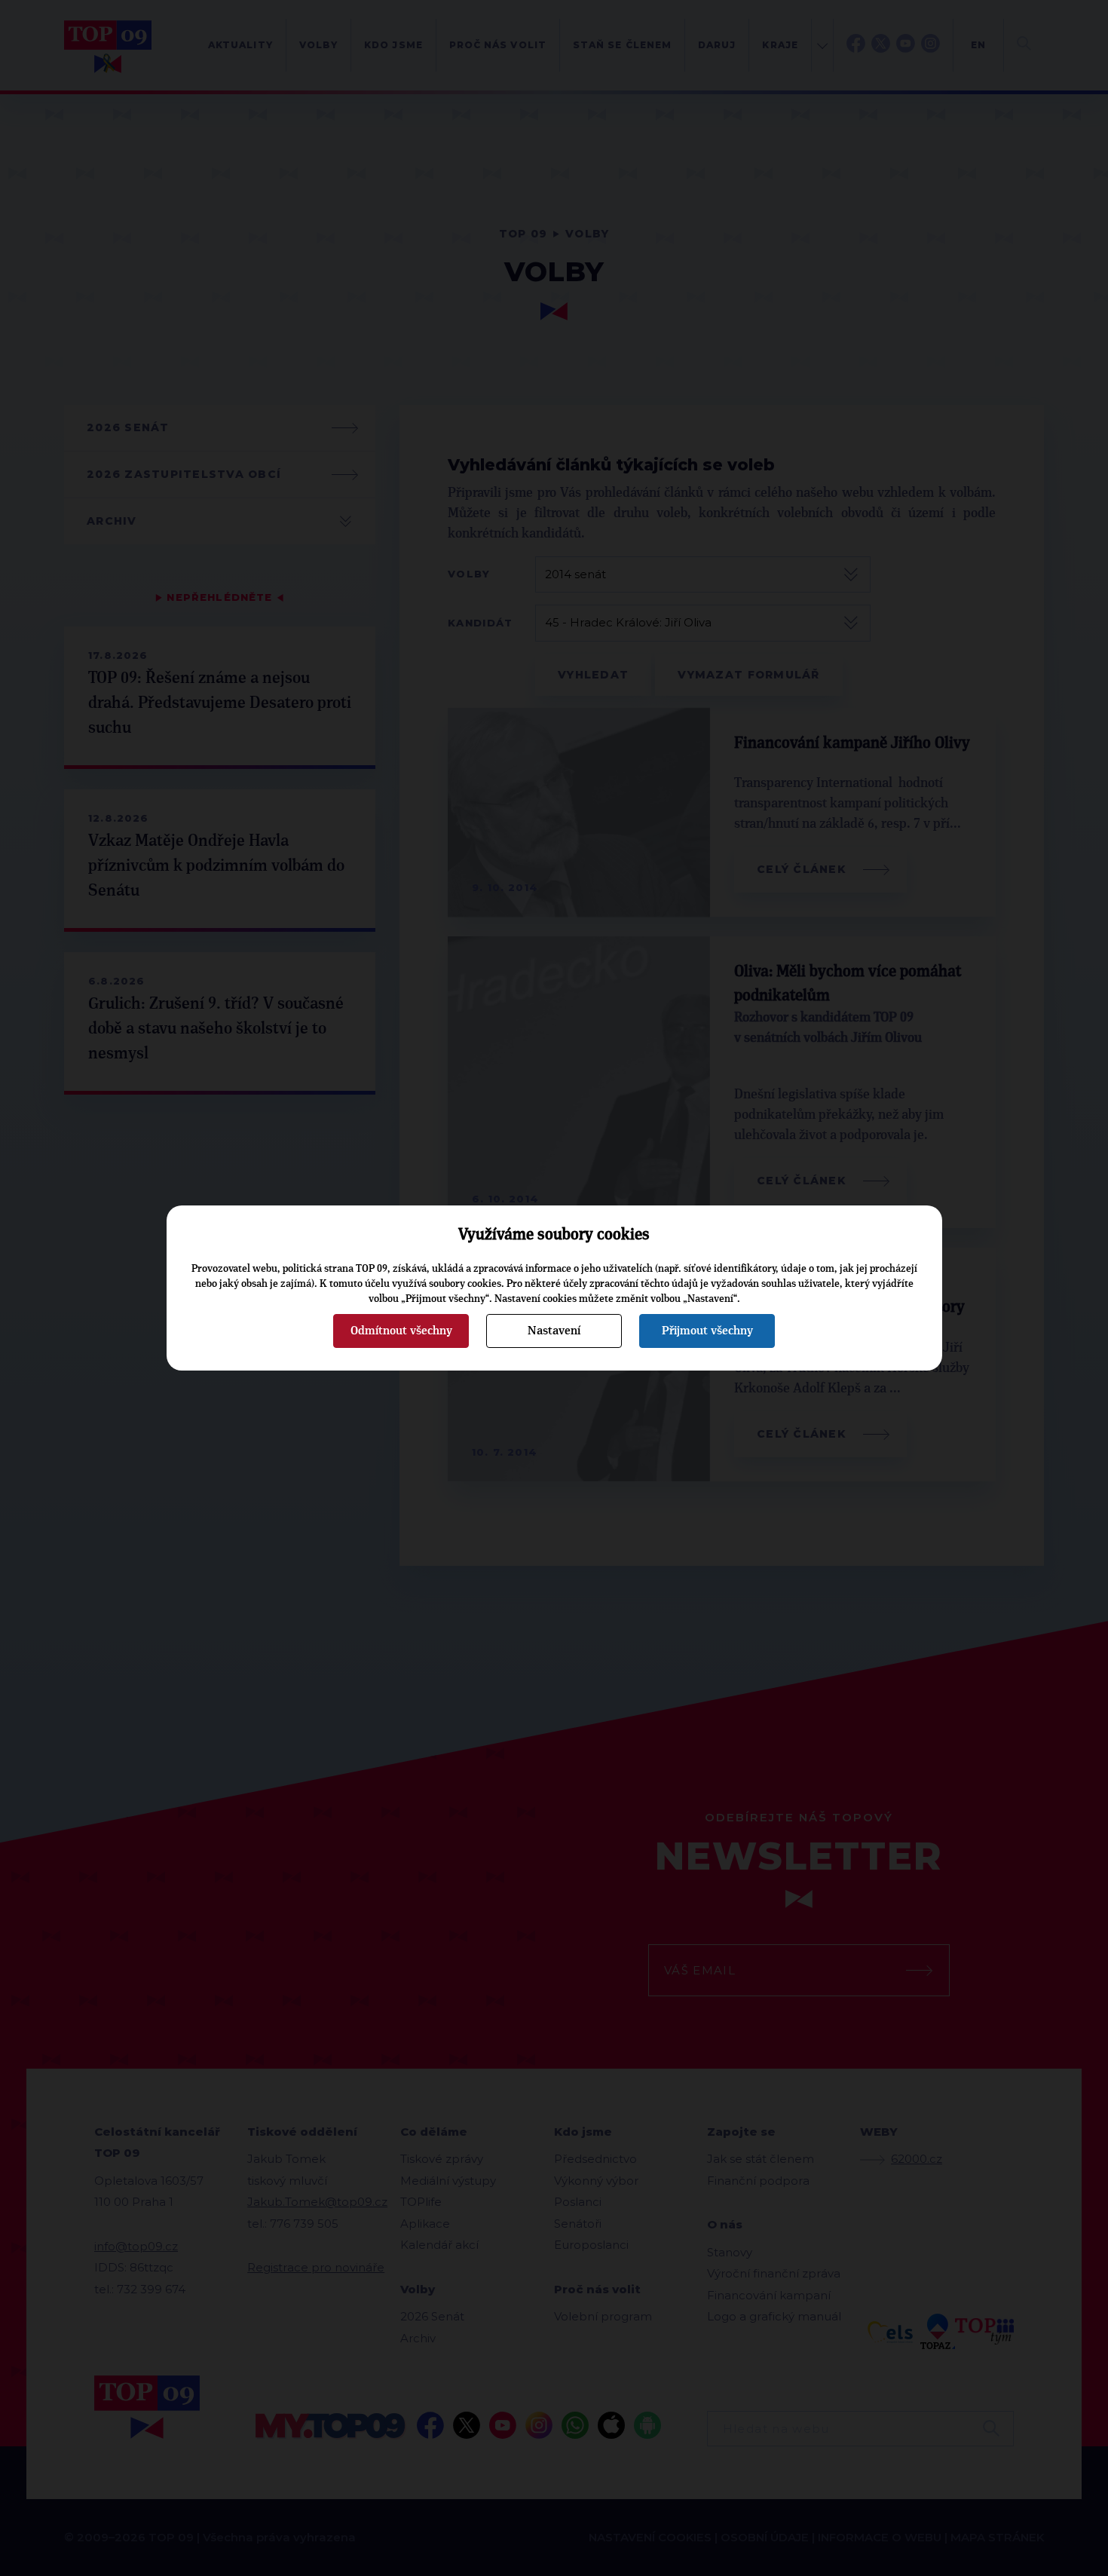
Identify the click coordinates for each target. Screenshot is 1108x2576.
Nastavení (554, 1331)
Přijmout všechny (707, 1331)
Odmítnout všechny (401, 1331)
